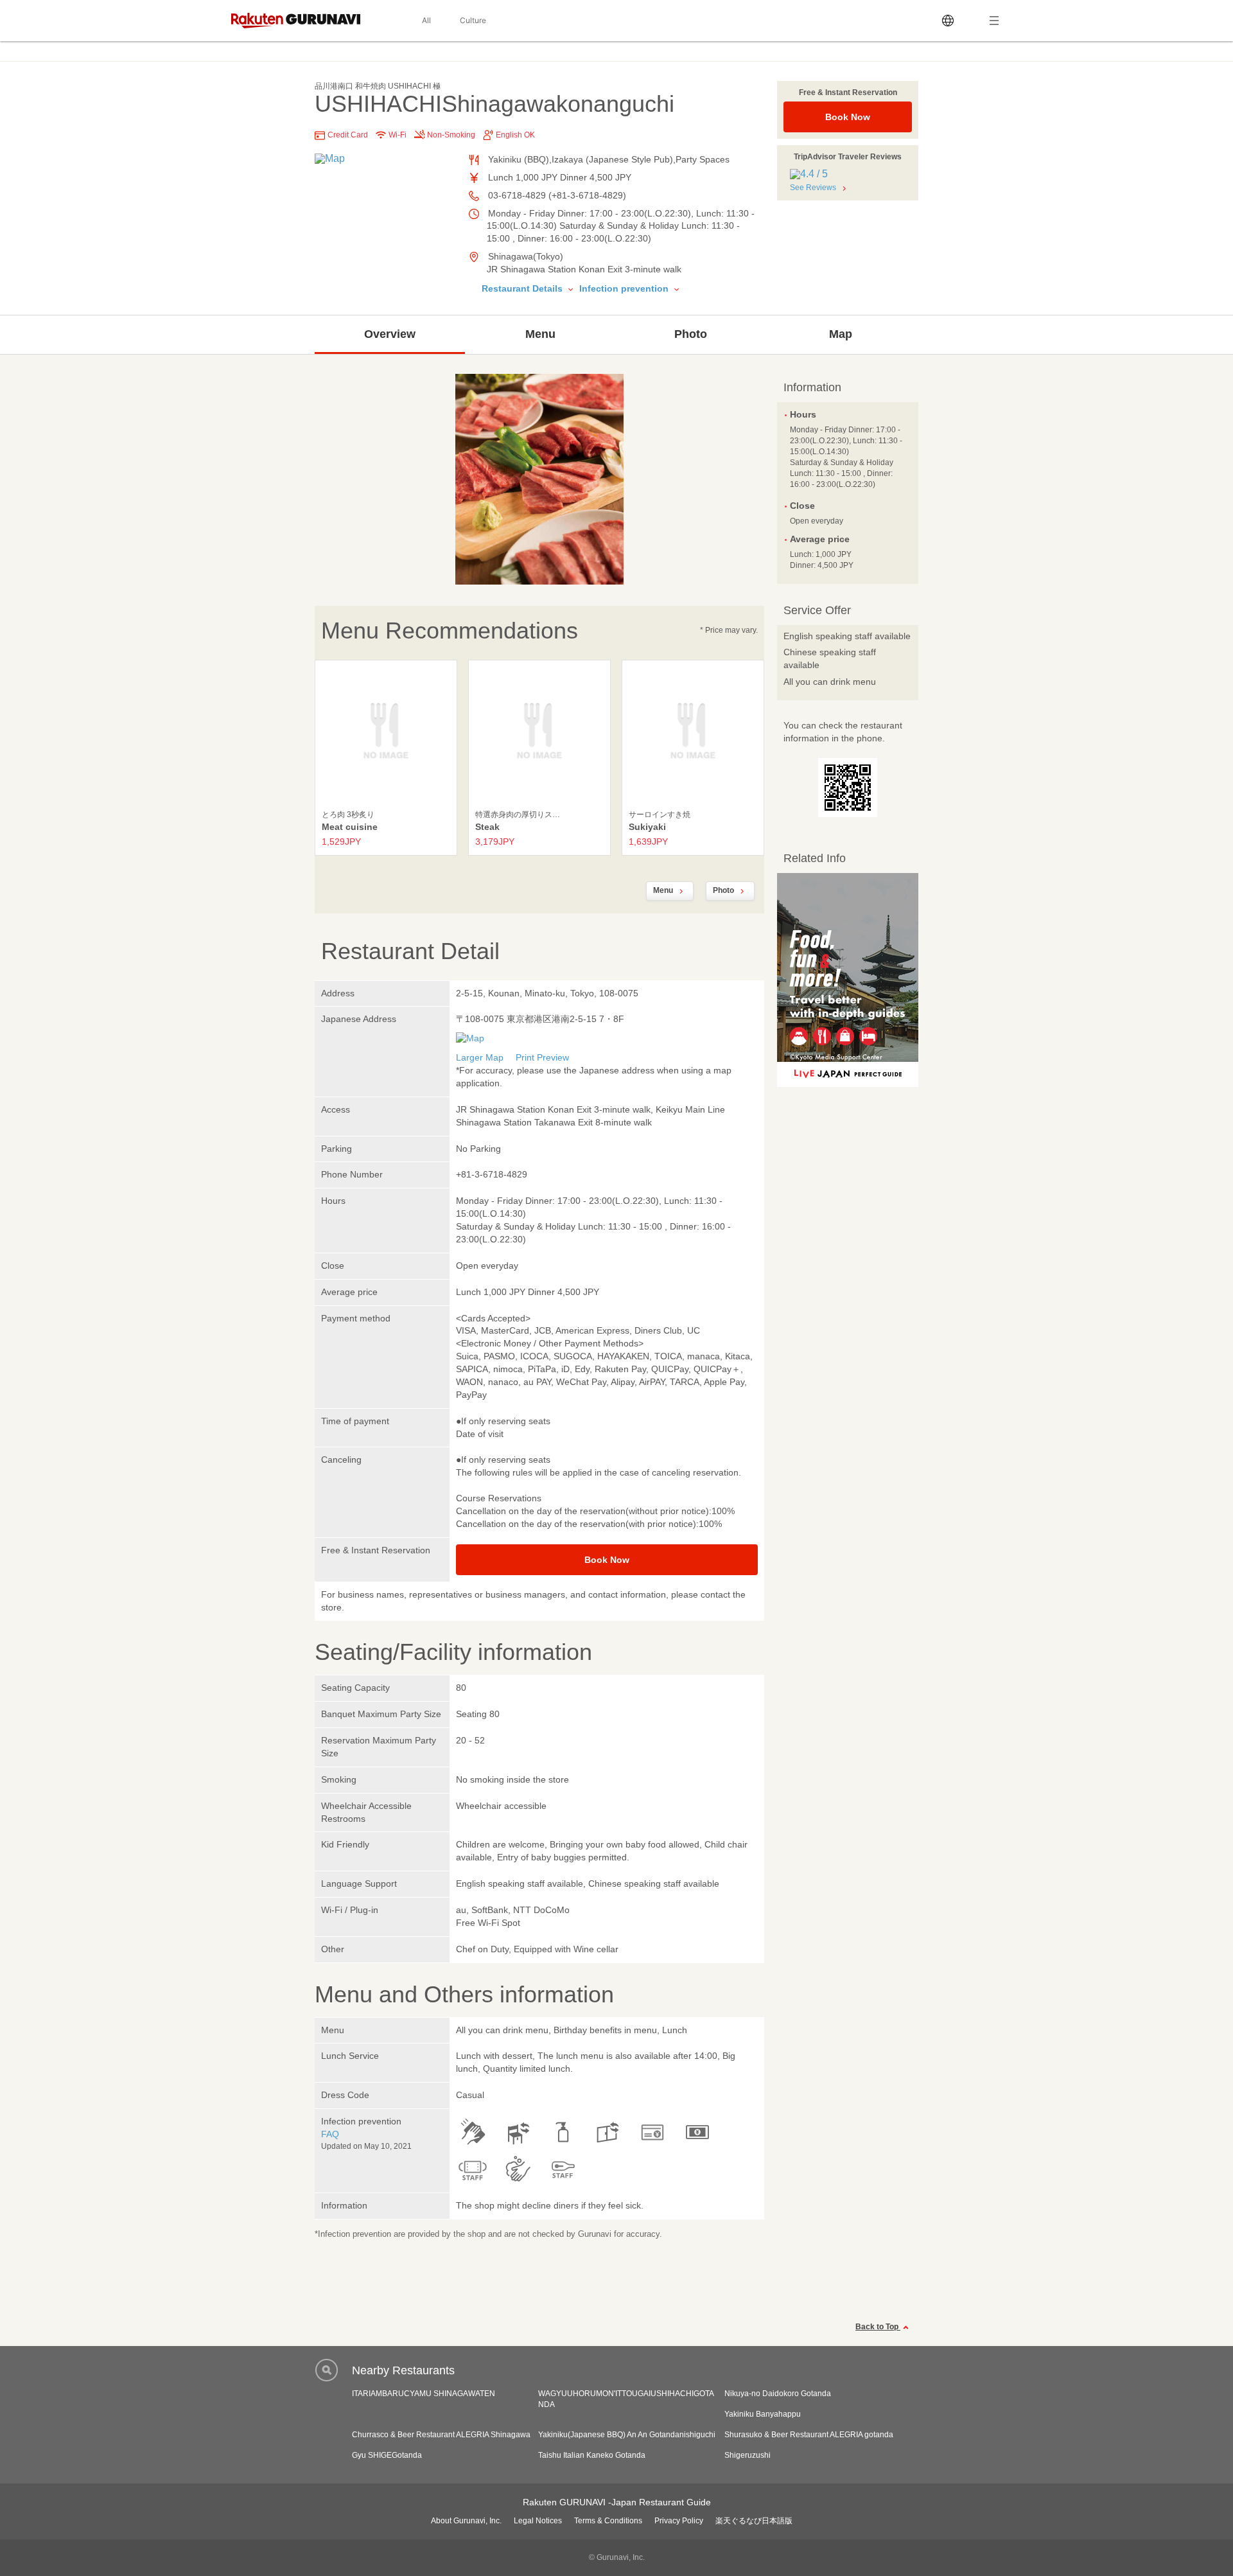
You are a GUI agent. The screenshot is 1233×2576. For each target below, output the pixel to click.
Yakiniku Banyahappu (763, 2414)
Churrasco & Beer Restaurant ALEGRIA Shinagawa (441, 2435)
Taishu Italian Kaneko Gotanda (592, 2455)
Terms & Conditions (608, 2521)
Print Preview (542, 1057)
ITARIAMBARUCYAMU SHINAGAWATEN (424, 2394)
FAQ (330, 2134)
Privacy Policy (679, 2521)
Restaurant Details (523, 288)
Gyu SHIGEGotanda (387, 2455)
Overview (390, 334)
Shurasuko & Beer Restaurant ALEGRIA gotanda (809, 2435)
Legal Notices (538, 2521)
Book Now (848, 117)
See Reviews (813, 188)
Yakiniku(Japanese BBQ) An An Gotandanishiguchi (627, 2435)
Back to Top (878, 2327)
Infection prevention (625, 288)
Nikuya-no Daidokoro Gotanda (778, 2394)
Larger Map (480, 1057)
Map (841, 334)
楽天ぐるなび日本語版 (754, 2521)
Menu (540, 334)
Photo (691, 334)
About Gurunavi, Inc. (466, 2521)
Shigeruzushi (748, 2455)
